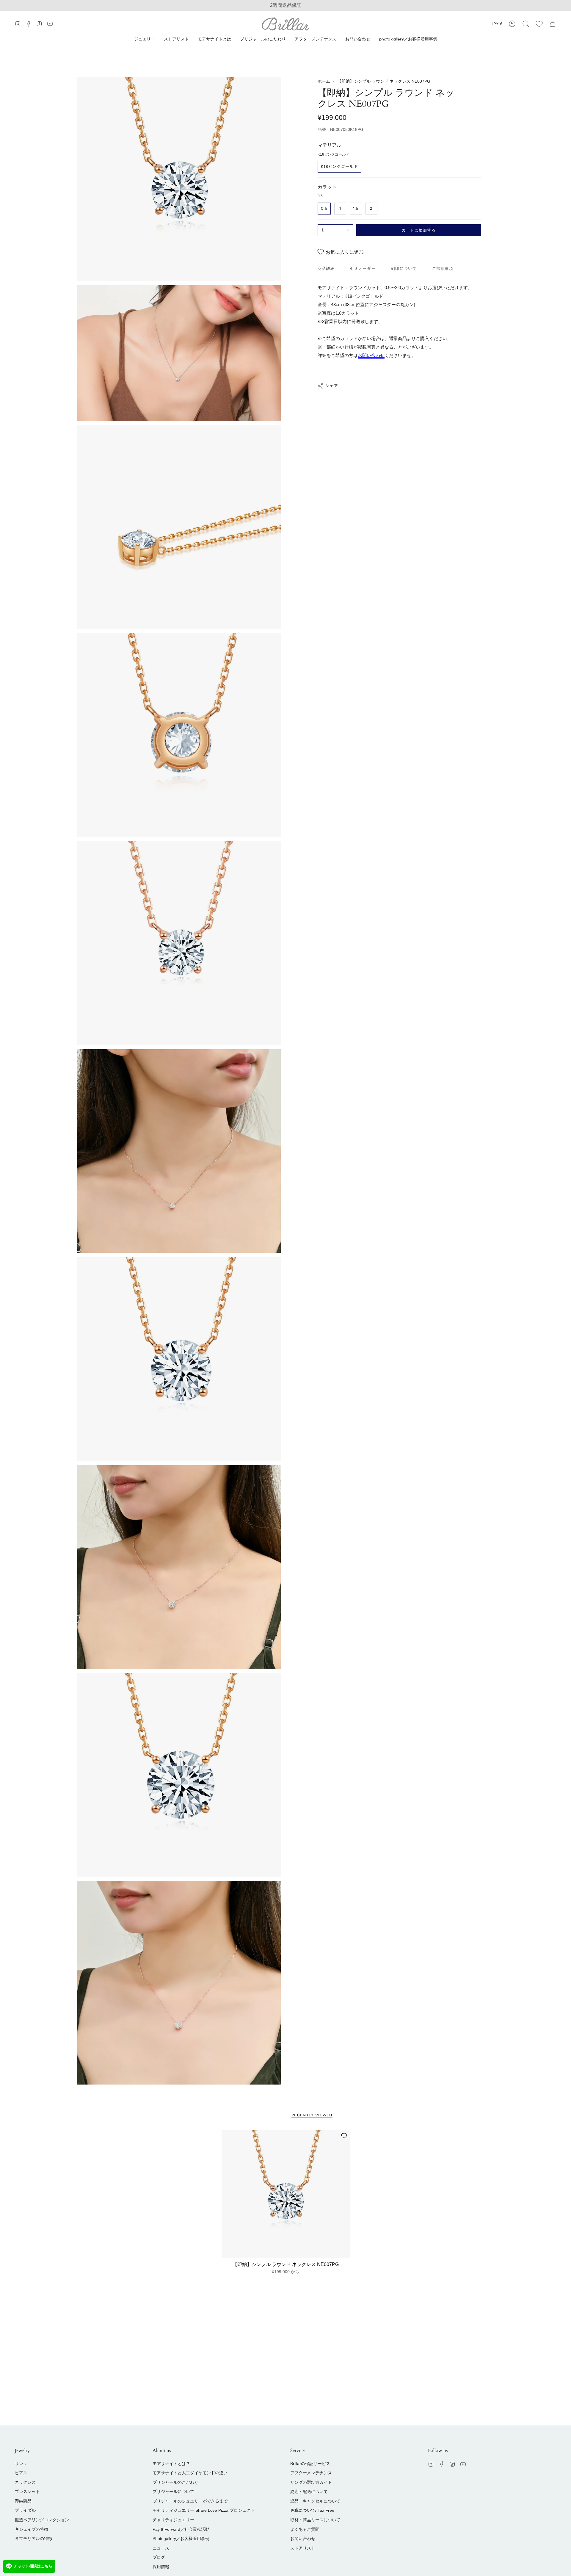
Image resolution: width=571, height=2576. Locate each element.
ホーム (324, 81)
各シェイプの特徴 (32, 2529)
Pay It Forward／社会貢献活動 (181, 2529)
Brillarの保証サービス (310, 2464)
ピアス (21, 2473)
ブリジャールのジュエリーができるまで (190, 2501)
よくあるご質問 (305, 2529)
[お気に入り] (539, 24)
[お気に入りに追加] (344, 2136)
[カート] (553, 24)
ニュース (161, 2548)
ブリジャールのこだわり (175, 2482)
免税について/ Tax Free (312, 2510)
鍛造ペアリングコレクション (42, 2520)
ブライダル (25, 2510)
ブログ (159, 2557)
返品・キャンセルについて (315, 2501)
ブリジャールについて (173, 2492)
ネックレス (25, 2482)
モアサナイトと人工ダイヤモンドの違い (190, 2473)
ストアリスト (303, 2548)
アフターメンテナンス (311, 2473)
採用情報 (161, 2567)
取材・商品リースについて (315, 2520)
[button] (526, 24)
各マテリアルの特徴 (34, 2539)
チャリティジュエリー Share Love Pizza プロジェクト (204, 2510)
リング (21, 2464)
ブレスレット (27, 2492)
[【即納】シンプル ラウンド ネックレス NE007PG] (286, 2194)
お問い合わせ (371, 355)
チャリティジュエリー (173, 2520)
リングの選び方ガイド (311, 2482)
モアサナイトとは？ (171, 2464)
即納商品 (23, 2501)
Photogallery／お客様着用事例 (181, 2539)
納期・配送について (309, 2492)
